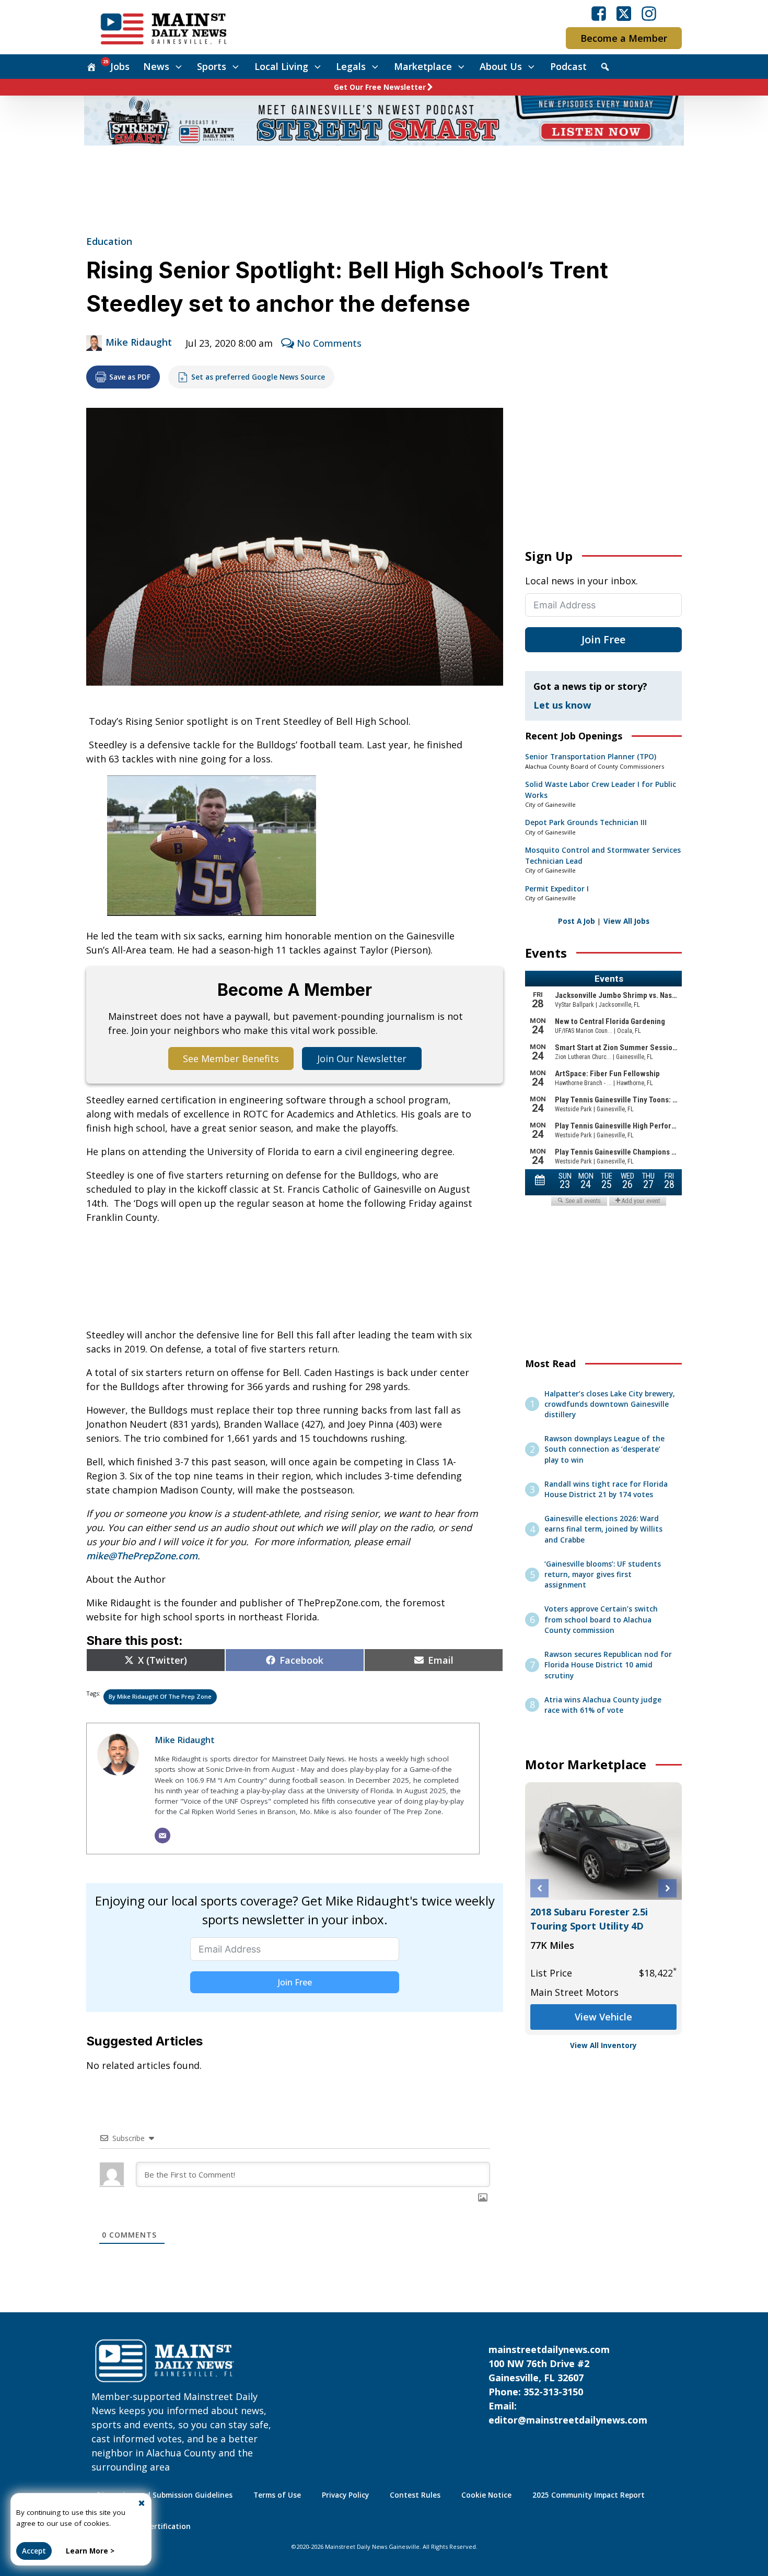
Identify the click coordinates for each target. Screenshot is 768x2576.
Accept (34, 2551)
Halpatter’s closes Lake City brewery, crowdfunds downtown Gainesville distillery (610, 1404)
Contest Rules (415, 2495)
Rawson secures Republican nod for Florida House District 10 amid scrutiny (608, 1665)
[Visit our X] (624, 14)
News (156, 66)
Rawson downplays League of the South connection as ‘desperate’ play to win (604, 1449)
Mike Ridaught (139, 342)
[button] (539, 1889)
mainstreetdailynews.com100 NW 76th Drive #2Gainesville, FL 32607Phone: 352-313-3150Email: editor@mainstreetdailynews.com (568, 2385)
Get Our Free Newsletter (380, 87)
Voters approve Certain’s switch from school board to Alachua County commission (601, 1620)
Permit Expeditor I (557, 889)
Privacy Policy (345, 2495)
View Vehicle (603, 2017)
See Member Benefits (231, 1058)
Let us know (562, 705)
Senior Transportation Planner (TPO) (591, 757)
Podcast (568, 66)
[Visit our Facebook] (599, 14)
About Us (501, 66)
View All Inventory (603, 2045)
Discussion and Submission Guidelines (165, 2495)
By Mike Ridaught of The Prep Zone (160, 1696)
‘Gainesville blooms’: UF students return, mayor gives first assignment (603, 1575)
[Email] (162, 1836)
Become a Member (624, 38)
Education (109, 241)
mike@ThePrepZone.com (142, 1556)
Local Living (281, 66)
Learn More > (90, 2551)
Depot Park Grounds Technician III (586, 822)
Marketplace (423, 66)
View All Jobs (626, 921)
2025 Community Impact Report (589, 2495)
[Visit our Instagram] (649, 14)
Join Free (295, 1982)
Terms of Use (277, 2495)
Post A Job (577, 921)
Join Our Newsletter (362, 1058)
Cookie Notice (486, 2495)
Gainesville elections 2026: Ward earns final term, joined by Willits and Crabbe (603, 1529)
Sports (212, 66)
